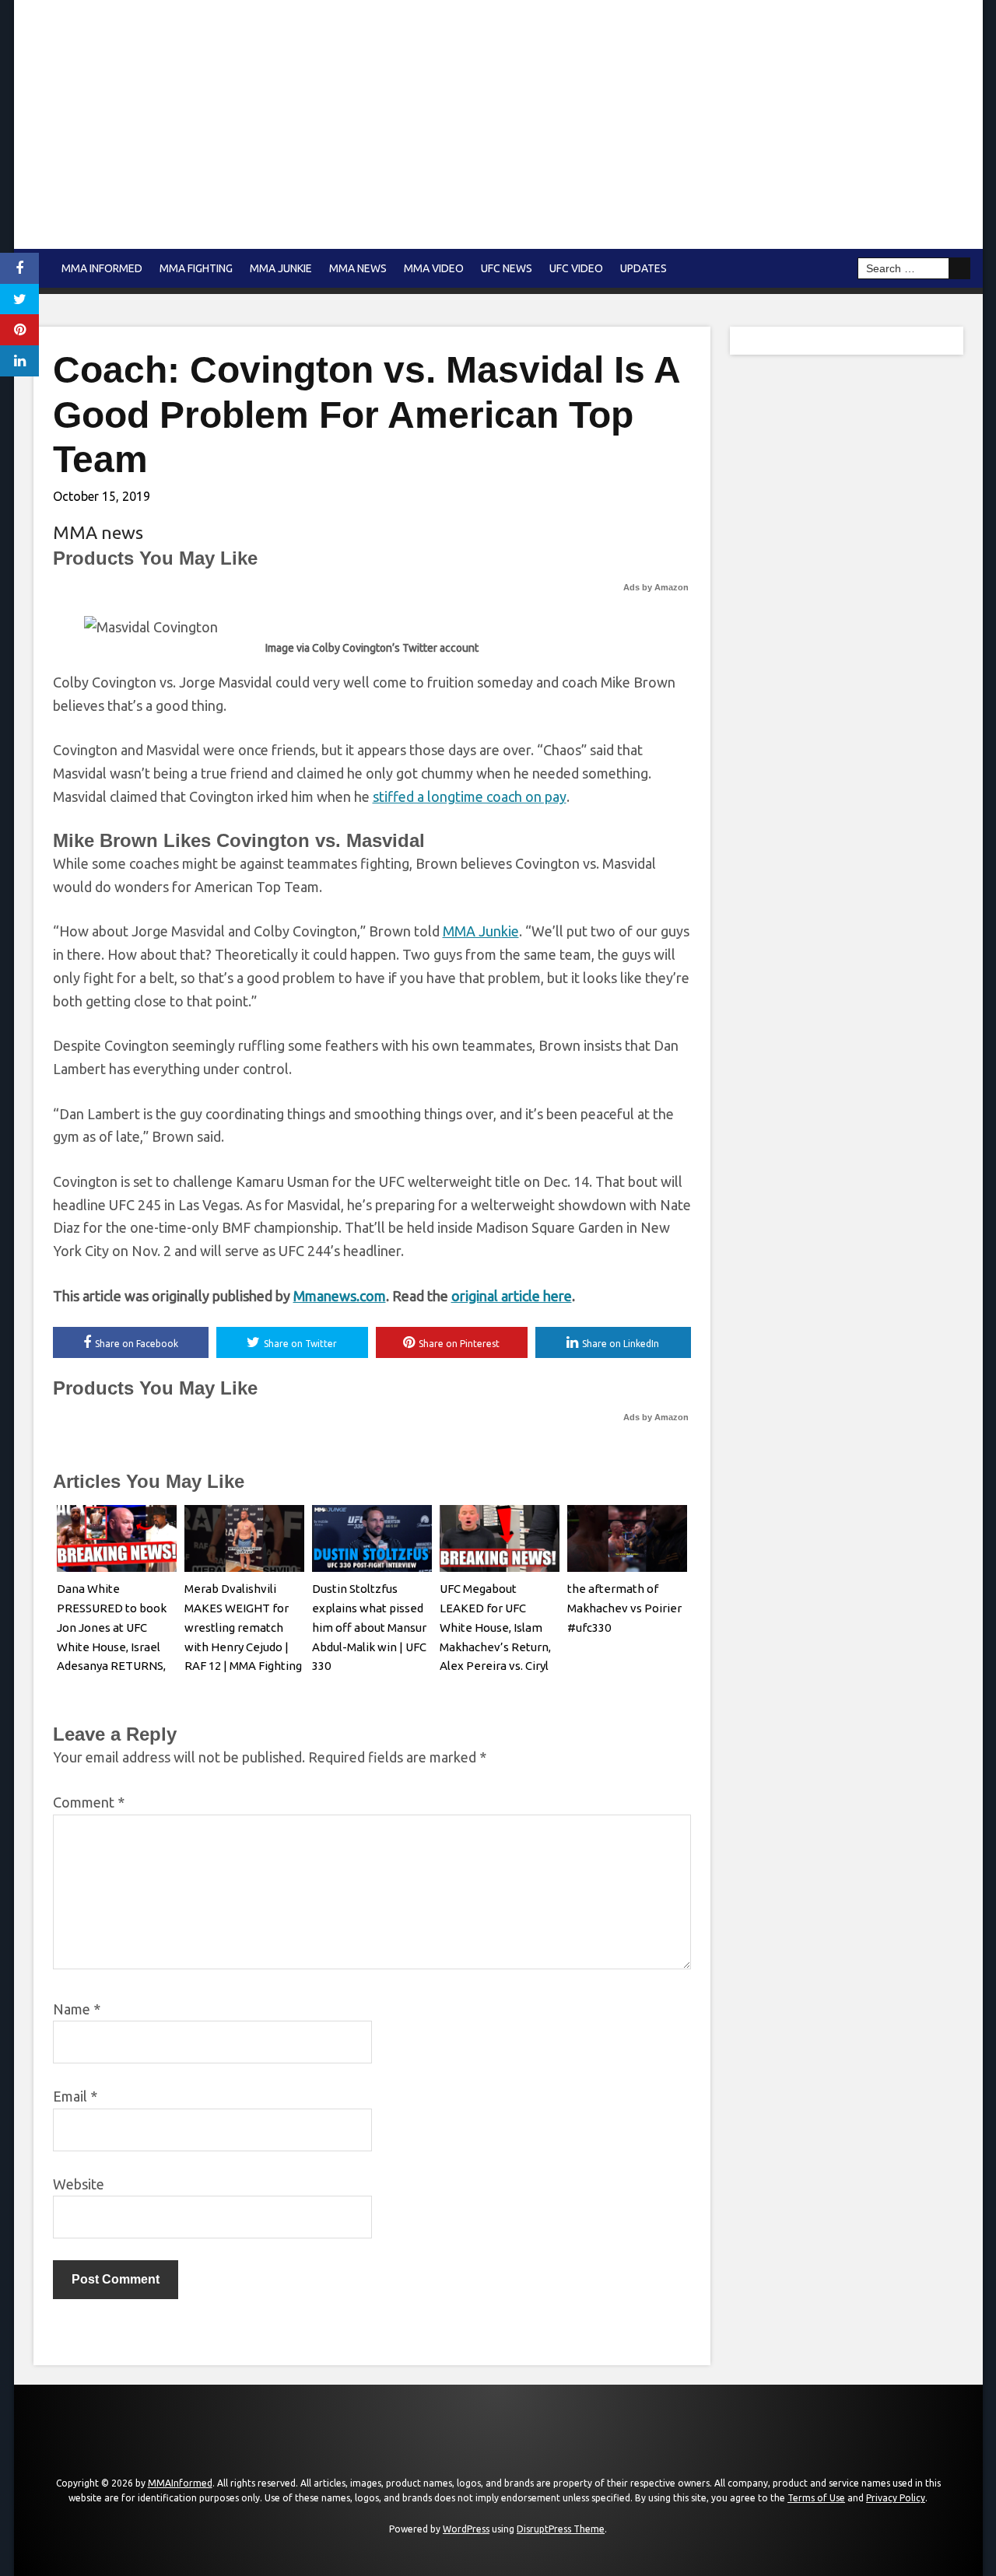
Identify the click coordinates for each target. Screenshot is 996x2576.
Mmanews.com (340, 1296)
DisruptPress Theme (561, 2529)
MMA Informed (102, 268)
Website (79, 2184)
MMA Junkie (281, 268)
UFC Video (576, 268)
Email (75, 2096)
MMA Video (434, 268)
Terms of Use (816, 2498)
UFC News (507, 268)
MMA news (358, 268)
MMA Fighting (196, 268)
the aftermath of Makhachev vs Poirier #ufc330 (624, 1608)
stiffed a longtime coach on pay (470, 796)
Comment (89, 1802)
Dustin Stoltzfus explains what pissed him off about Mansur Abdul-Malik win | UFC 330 (369, 1627)
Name (77, 2009)
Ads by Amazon (656, 587)
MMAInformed (180, 2483)
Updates (644, 268)
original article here (512, 1296)
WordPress (466, 2529)
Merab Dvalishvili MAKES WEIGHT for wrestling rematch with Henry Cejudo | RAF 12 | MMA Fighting (243, 1627)
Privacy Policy (896, 2498)
